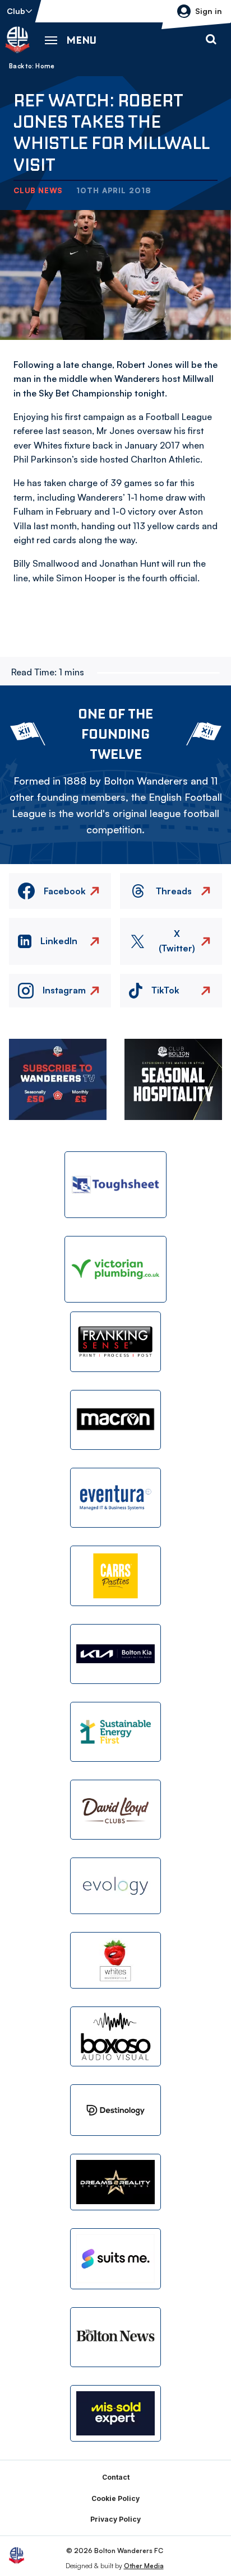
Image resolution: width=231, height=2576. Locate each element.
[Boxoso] (115, 2036)
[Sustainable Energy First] (115, 1732)
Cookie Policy (115, 2498)
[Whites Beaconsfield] (115, 1960)
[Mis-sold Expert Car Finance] (115, 2413)
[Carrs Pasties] (115, 1576)
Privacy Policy (115, 2519)
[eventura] (115, 1498)
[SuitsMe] (115, 2259)
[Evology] (115, 1886)
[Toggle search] (211, 40)
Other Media (144, 2566)
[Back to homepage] (17, 40)
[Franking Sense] (115, 1341)
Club (16, 11)
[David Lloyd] (115, 1810)
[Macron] (115, 1420)
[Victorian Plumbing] (115, 1269)
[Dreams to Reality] (115, 2182)
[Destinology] (115, 2110)
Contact (116, 2477)
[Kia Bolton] (115, 1654)
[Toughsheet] (115, 1185)
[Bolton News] (115, 2337)
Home (45, 66)
